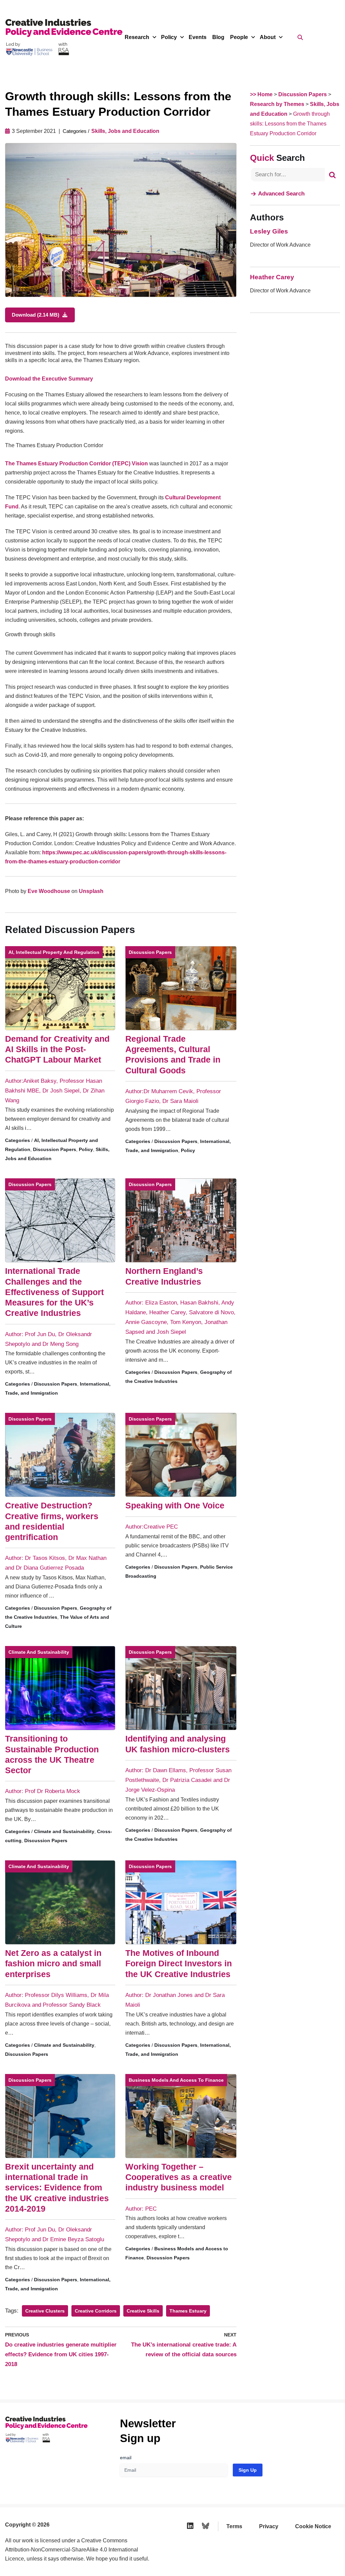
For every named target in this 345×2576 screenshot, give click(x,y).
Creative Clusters (45, 2311)
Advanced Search (281, 194)
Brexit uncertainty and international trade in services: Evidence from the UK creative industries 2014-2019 (57, 2188)
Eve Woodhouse (49, 891)
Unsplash (91, 891)
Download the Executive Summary (49, 379)
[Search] (332, 175)
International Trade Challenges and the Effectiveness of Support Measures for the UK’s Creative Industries (54, 1292)
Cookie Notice (313, 2526)
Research (137, 37)
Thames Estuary (188, 2311)
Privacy (269, 2526)
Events (198, 37)
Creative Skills (143, 2311)
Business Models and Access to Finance (176, 2080)
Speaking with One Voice (175, 1505)
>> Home (261, 94)
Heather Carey (272, 277)
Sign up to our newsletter (279, 2559)
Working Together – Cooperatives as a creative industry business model (179, 2177)
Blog (218, 37)
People (239, 37)
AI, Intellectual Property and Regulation (54, 952)
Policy (169, 37)
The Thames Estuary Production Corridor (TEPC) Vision (76, 463)
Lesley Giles (269, 231)
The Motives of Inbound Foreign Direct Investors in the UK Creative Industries (179, 1963)
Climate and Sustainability (39, 1652)
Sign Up (248, 2470)
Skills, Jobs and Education (125, 131)
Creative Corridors (96, 2311)
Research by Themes (277, 104)
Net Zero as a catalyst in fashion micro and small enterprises (53, 1963)
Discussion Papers (55, 1149)
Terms (234, 2526)
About (268, 37)
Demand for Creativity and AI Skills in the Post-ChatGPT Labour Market (57, 1049)
